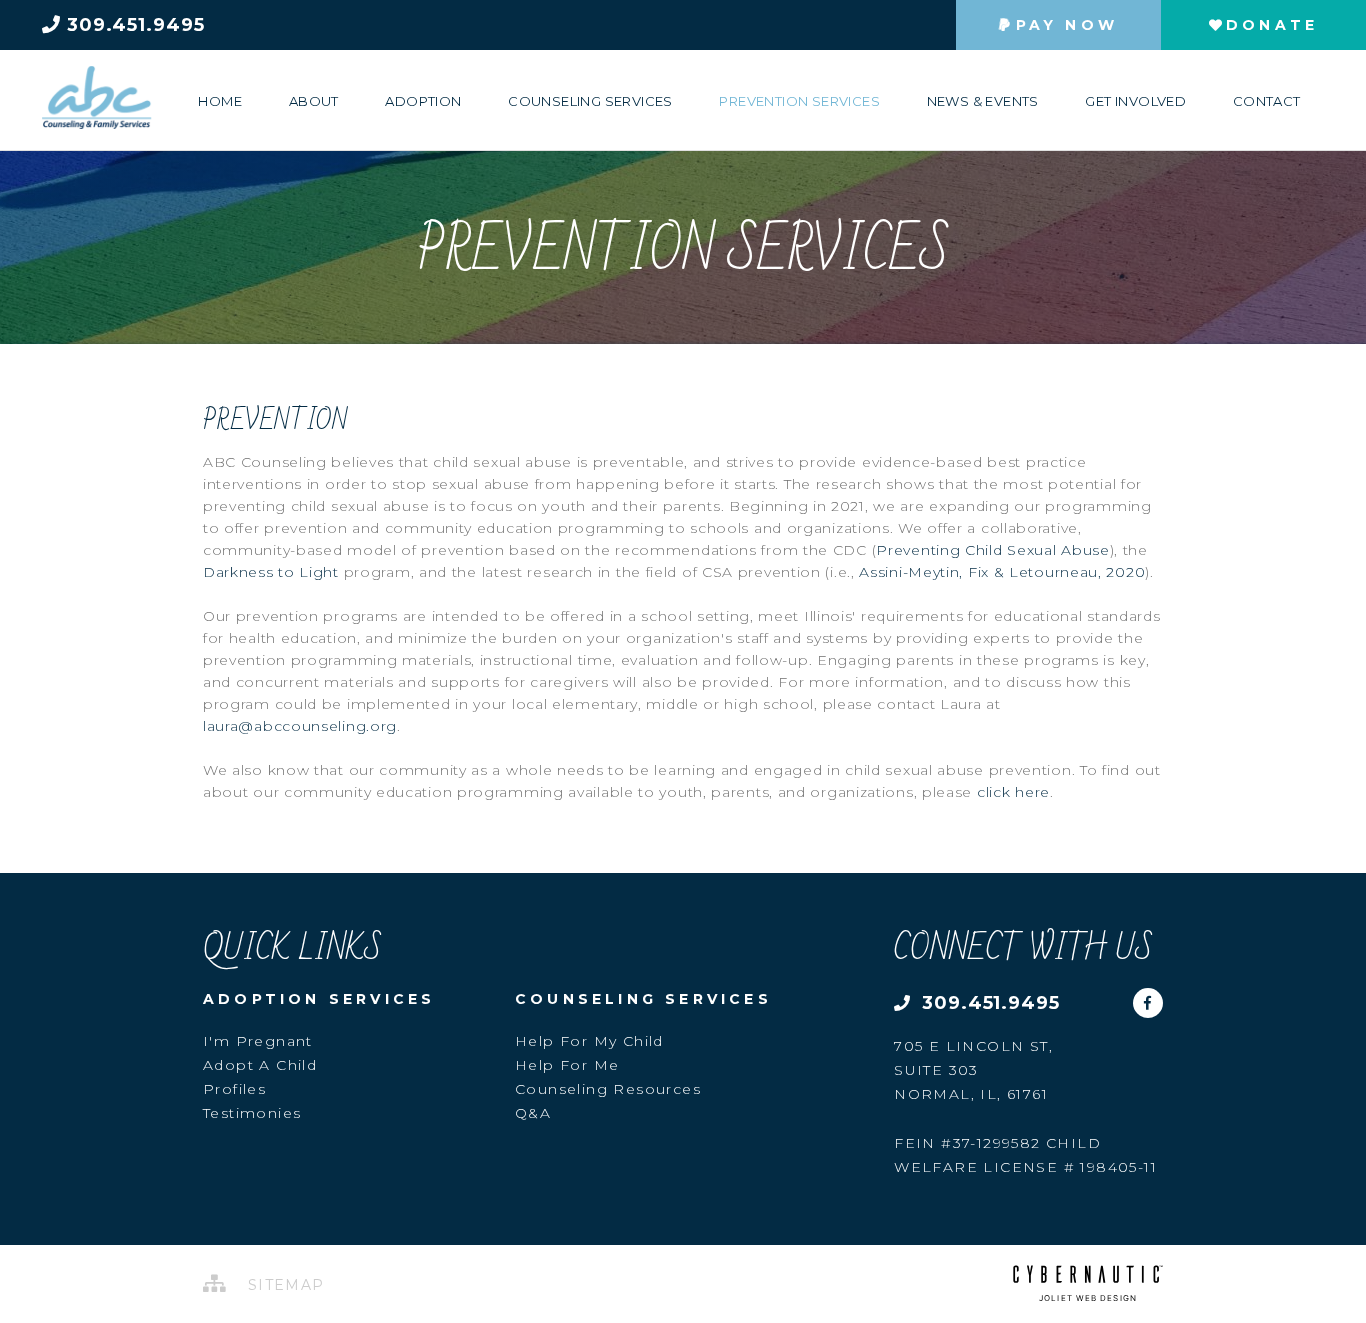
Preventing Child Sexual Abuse (992, 550)
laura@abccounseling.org (300, 726)
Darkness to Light (271, 572)
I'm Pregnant (258, 1041)
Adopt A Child (260, 1065)
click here (1013, 792)
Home (220, 101)
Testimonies (252, 1113)
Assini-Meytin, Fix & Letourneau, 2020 (1002, 572)
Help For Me (567, 1065)
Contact (1267, 101)
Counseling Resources (608, 1089)
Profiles (234, 1089)
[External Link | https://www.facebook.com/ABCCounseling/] (1148, 996)
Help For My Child (589, 1041)
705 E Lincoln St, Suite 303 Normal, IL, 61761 (973, 1070)
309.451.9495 (133, 25)
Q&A (533, 1113)
